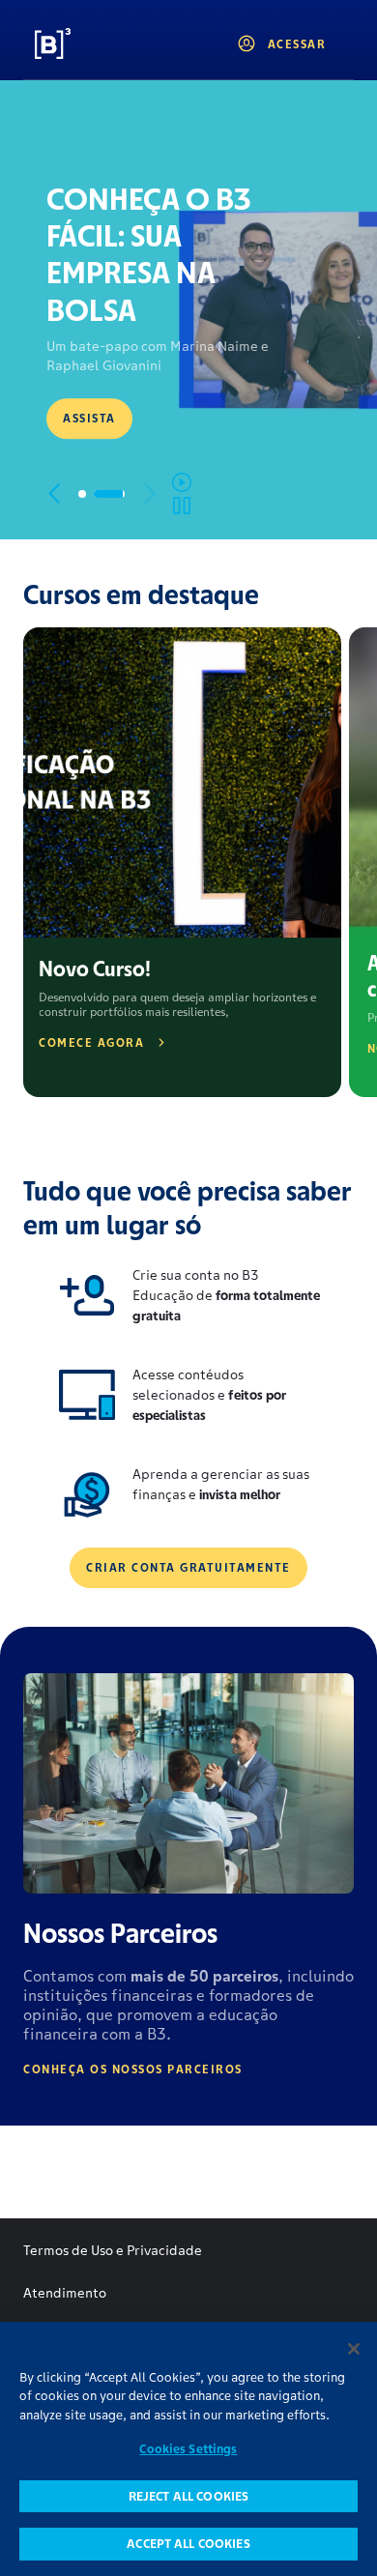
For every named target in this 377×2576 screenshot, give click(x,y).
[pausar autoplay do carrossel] (182, 494)
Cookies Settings (188, 2449)
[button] (54, 494)
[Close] (354, 2349)
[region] (188, 2449)
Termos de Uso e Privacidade (113, 2250)
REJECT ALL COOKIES (188, 2496)
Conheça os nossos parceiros (133, 2069)
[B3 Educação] (98, 43)
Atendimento (65, 2293)
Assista (89, 418)
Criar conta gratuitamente (188, 1567)
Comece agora (91, 1042)
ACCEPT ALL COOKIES (188, 2544)
